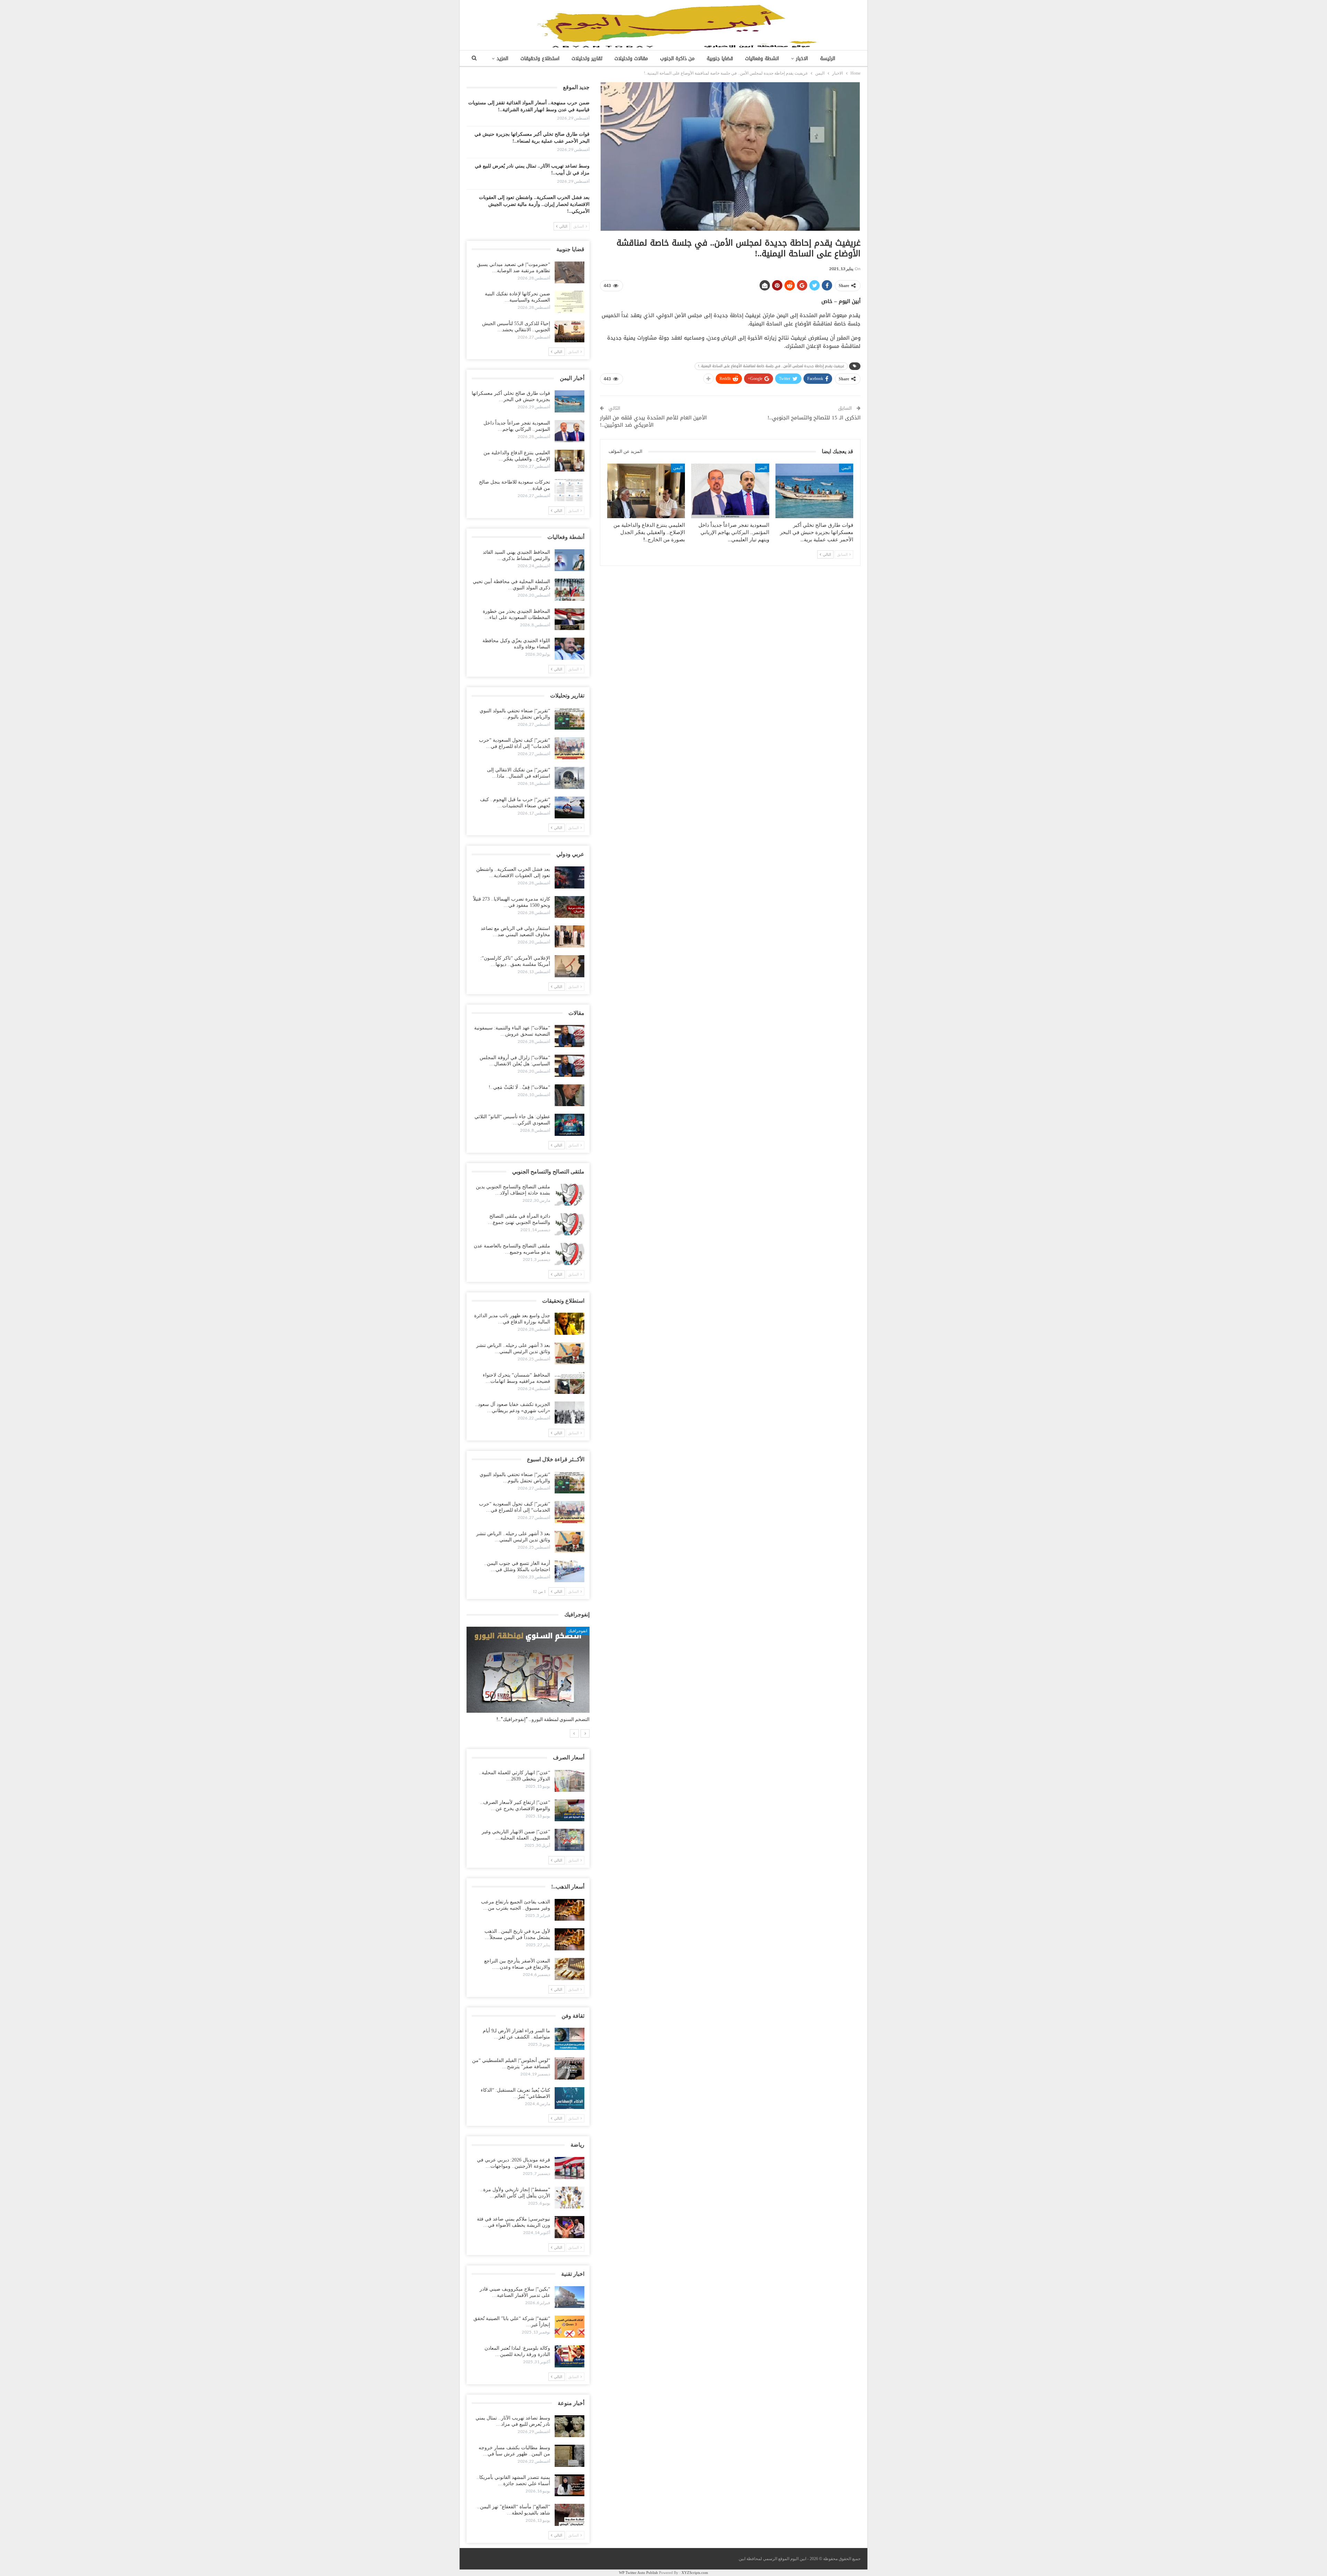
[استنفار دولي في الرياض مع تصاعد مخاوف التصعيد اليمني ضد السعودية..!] (570, 937)
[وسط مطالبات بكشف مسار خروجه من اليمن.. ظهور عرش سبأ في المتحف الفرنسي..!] (570, 2456)
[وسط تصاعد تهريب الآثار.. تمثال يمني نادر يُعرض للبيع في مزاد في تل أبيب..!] (570, 2426)
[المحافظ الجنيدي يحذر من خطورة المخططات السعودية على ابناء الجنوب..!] (570, 619)
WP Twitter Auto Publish (638, 2573)
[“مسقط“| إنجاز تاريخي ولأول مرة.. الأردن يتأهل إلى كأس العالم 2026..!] (570, 2198)
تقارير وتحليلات (587, 59)
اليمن (846, 468)
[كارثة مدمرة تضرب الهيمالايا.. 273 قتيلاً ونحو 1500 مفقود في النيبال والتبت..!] (570, 907)
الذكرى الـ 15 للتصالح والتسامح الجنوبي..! (814, 418)
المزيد (502, 59)
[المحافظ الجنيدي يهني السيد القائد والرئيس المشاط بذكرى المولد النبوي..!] (570, 560)
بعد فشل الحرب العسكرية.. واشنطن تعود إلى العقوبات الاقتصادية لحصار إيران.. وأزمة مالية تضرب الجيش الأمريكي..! (534, 204)
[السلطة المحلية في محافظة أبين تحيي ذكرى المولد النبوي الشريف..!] (570, 590)
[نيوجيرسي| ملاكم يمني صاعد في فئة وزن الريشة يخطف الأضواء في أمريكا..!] (570, 2227)
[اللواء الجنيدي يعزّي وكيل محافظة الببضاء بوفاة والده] (570, 649)
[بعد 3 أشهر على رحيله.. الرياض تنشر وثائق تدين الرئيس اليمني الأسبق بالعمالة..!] (570, 1353)
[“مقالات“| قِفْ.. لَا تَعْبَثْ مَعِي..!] (570, 1095)
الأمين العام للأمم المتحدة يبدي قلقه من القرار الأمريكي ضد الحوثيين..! (653, 421)
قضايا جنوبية (720, 59)
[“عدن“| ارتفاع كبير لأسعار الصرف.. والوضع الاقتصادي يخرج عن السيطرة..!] (570, 1810)
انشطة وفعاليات (762, 59)
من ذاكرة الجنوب (677, 59)
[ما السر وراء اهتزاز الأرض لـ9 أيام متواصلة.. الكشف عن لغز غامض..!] (570, 2039)
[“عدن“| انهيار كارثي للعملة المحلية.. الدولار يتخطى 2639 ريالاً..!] (570, 1781)
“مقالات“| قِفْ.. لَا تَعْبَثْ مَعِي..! (519, 1087)
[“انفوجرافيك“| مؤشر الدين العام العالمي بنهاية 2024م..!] (528, 1670)
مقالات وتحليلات (631, 59)
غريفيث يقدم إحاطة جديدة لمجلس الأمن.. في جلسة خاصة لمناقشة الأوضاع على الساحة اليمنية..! (771, 366)
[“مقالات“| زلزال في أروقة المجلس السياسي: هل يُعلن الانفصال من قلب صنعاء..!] (570, 1066)
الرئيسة (828, 59)
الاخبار (802, 59)
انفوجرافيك (578, 1631)
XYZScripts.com (695, 2573)
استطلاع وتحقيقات (540, 59)
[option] (528, 1678)
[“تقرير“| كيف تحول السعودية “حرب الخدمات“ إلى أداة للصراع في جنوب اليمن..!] (570, 748)
